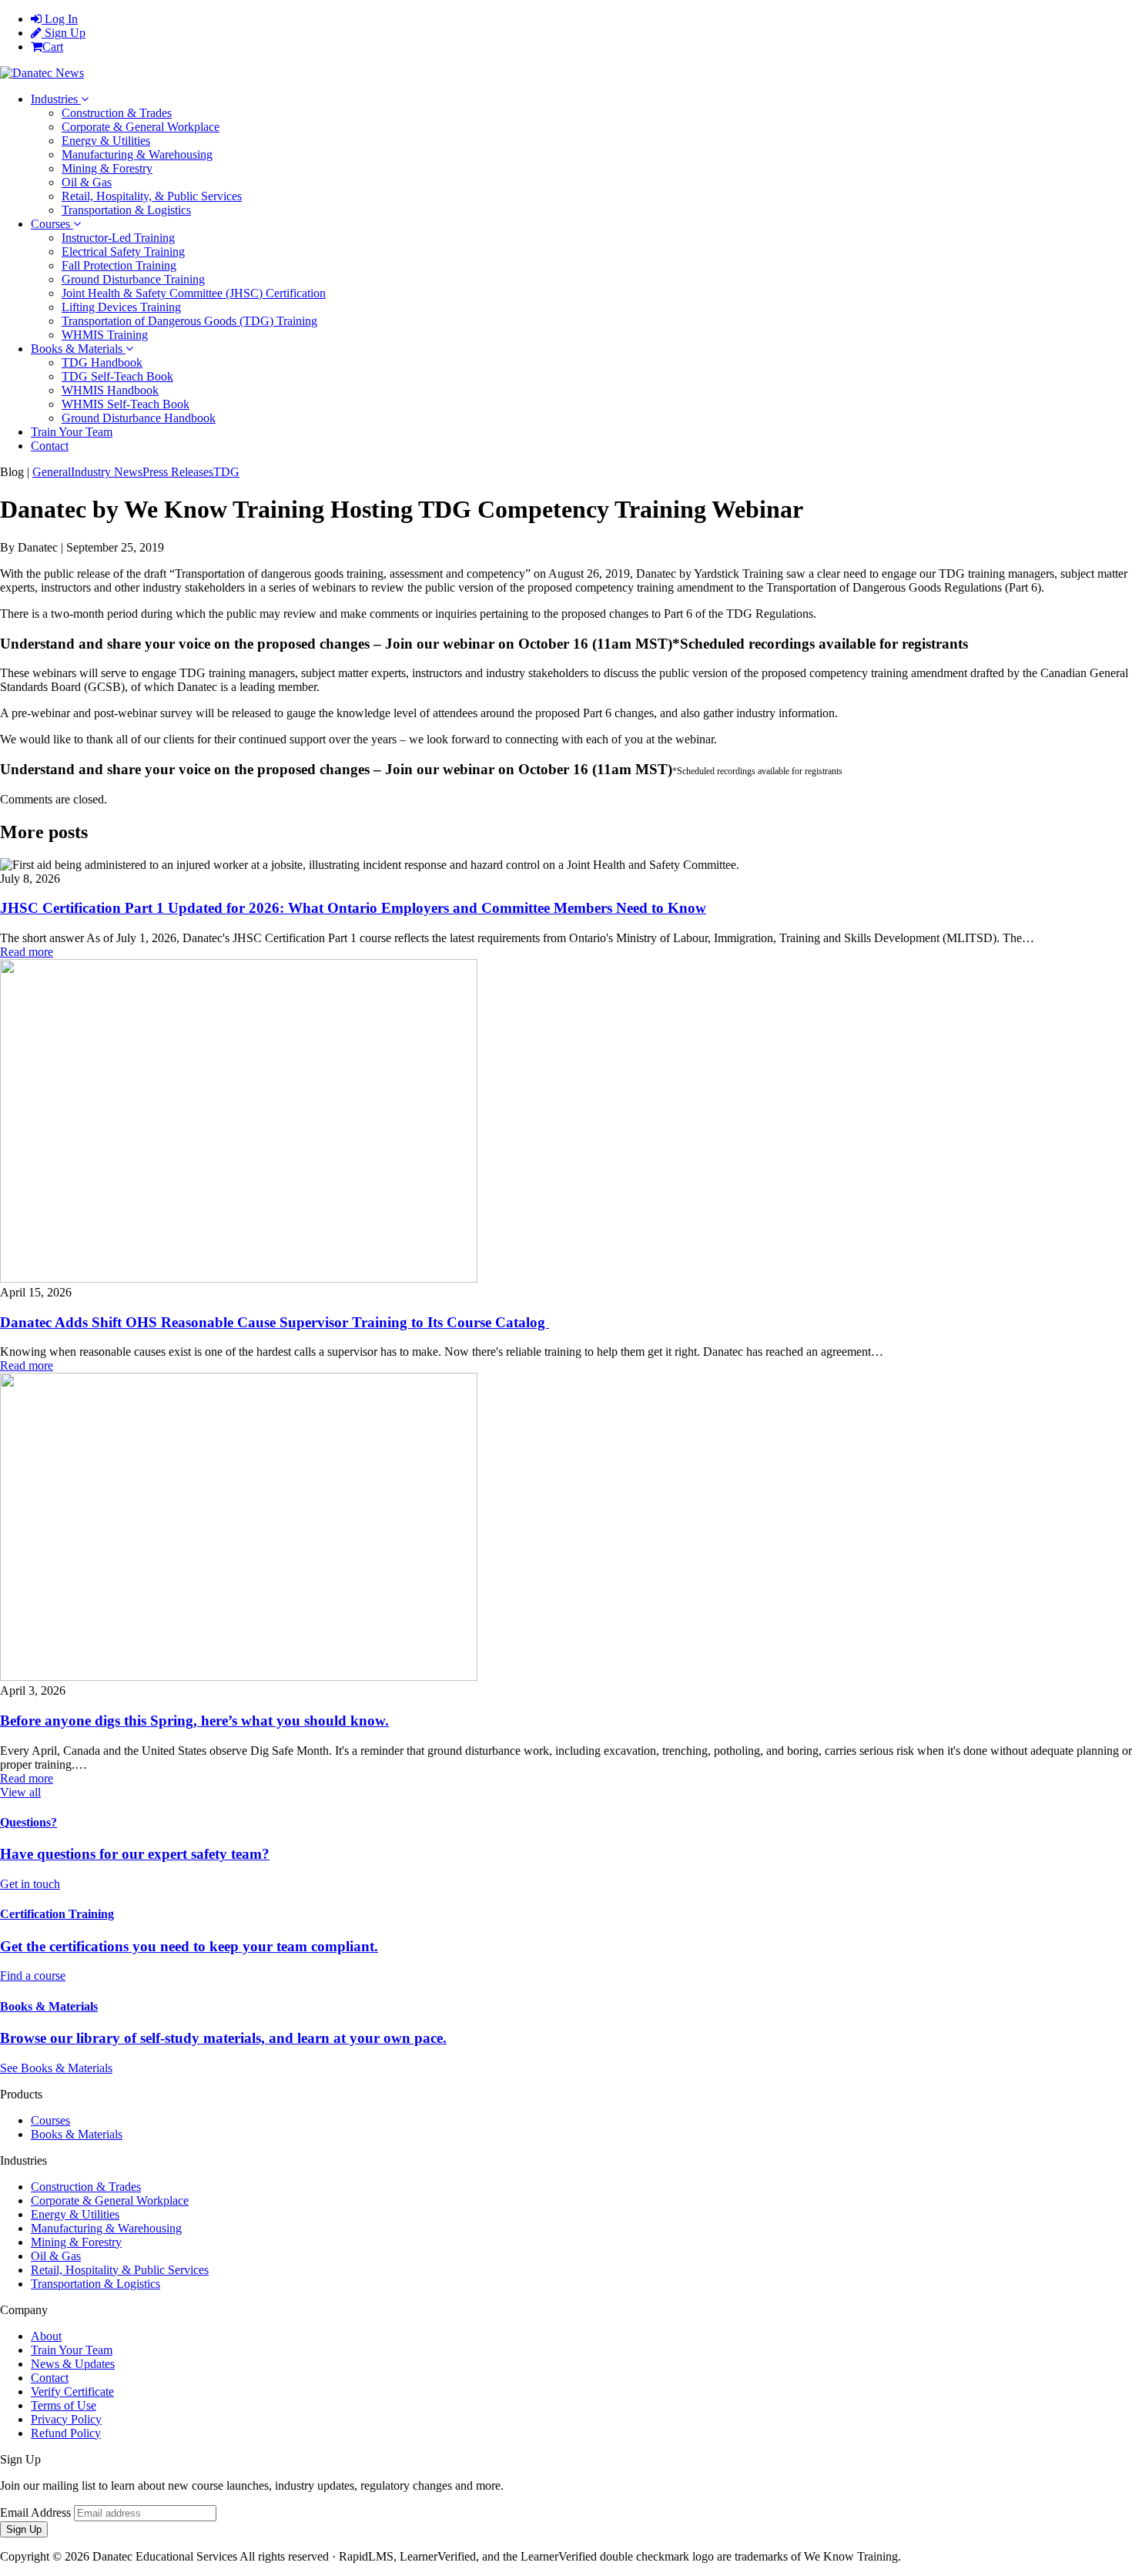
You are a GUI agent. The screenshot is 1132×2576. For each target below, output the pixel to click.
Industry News (107, 472)
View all (20, 1792)
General (52, 472)
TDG (226, 472)
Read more (27, 952)
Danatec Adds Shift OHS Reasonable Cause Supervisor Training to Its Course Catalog (275, 1322)
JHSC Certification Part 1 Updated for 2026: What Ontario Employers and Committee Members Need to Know (353, 908)
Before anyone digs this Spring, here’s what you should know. (194, 1721)
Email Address (35, 2512)
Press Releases (178, 472)
